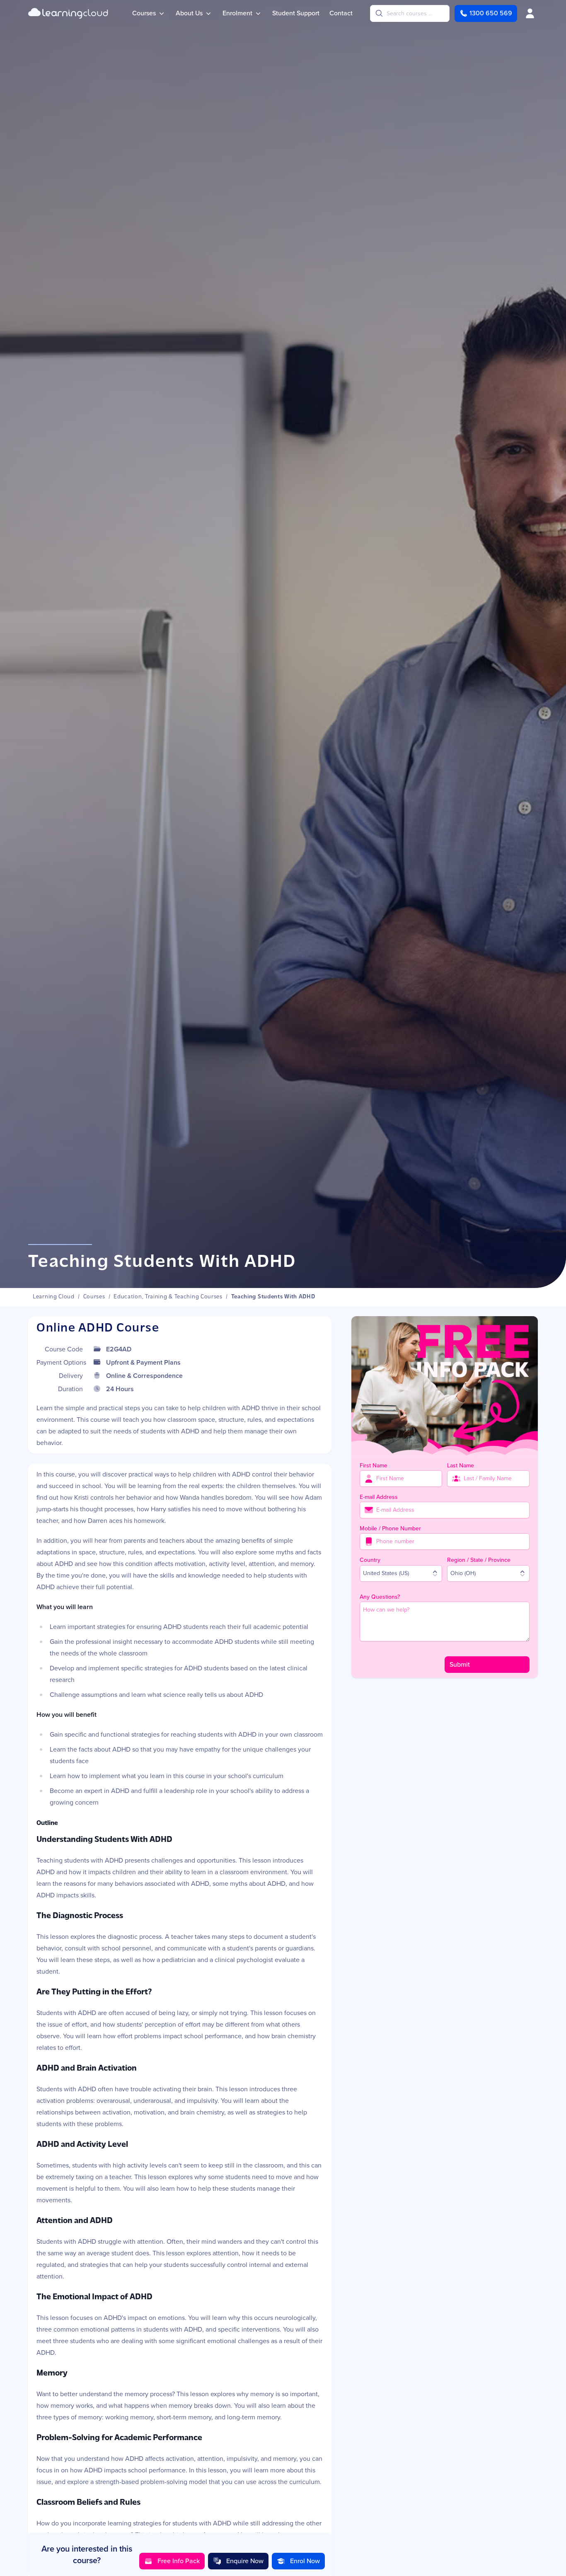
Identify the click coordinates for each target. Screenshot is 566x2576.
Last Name (461, 1466)
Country (370, 1560)
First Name (374, 1466)
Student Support (296, 13)
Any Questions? (380, 1597)
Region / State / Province (479, 1560)
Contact (341, 13)
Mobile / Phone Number (390, 1528)
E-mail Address (379, 1497)
